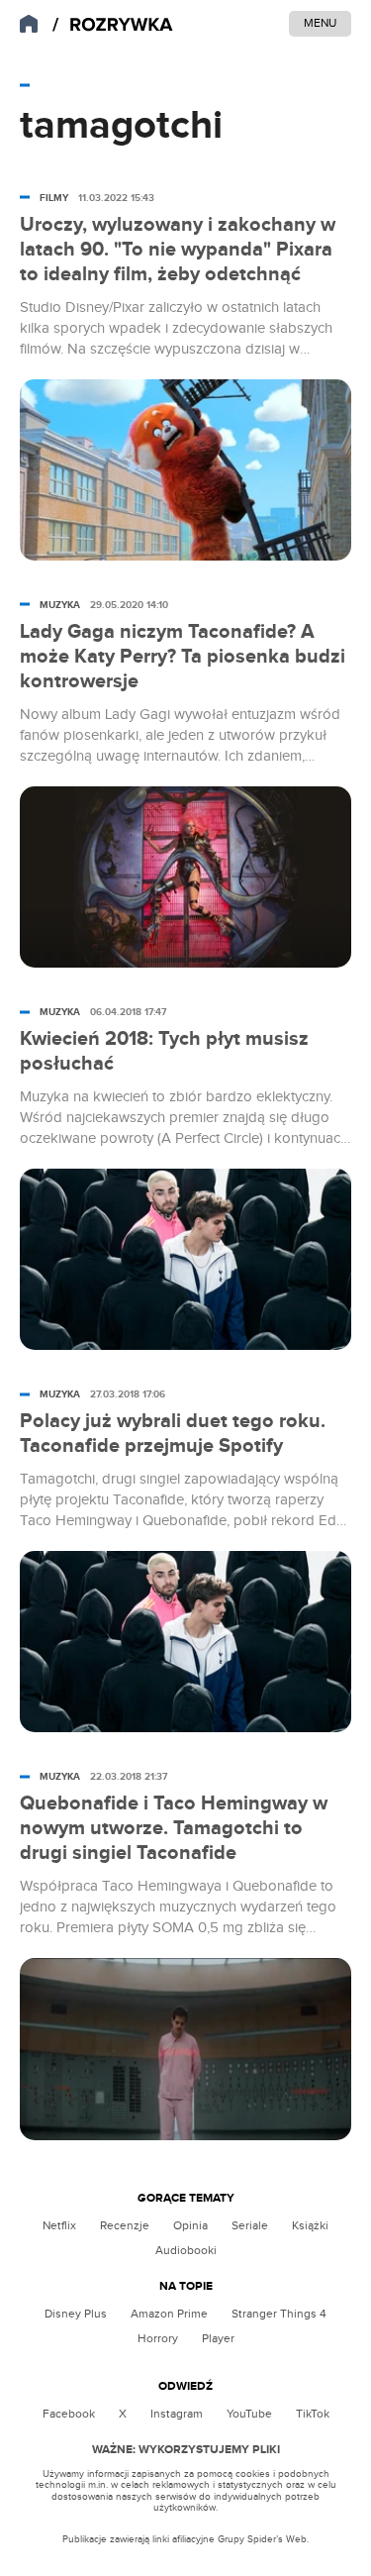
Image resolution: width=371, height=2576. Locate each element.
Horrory (158, 2338)
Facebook (69, 2414)
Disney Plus (76, 2314)
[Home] (113, 25)
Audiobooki (186, 2250)
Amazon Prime (169, 2314)
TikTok (313, 2414)
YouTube (249, 2414)
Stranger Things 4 (279, 2314)
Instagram (177, 2414)
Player (218, 2338)
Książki (310, 2225)
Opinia (190, 2225)
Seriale (250, 2225)
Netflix (59, 2225)
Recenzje (125, 2225)
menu (320, 23)
